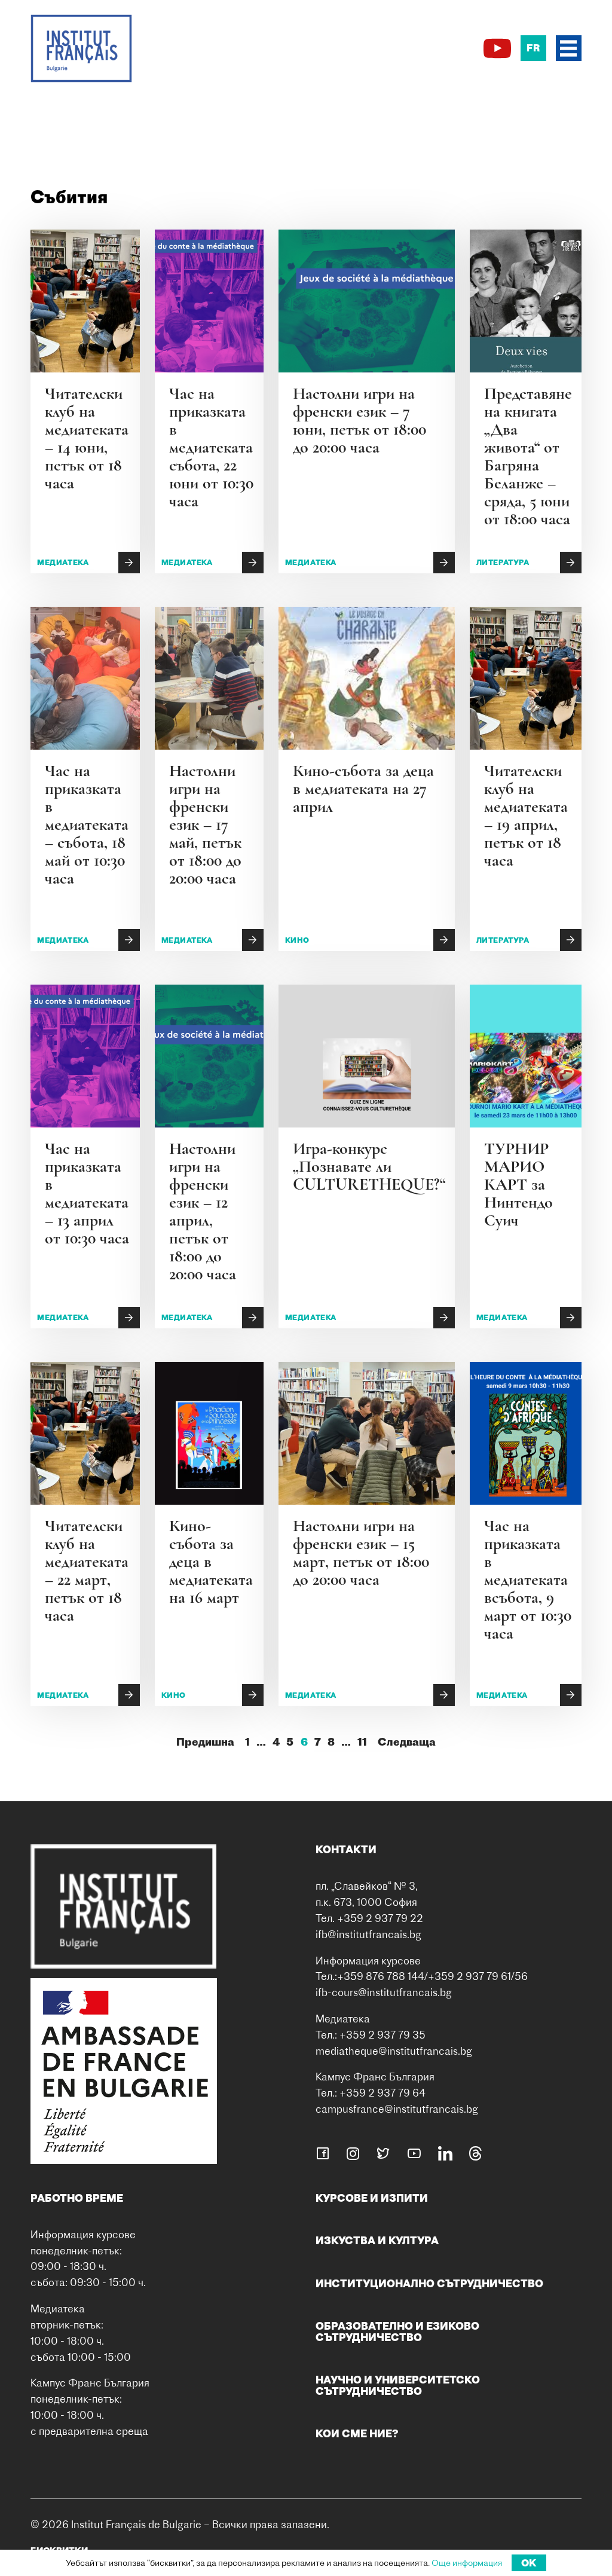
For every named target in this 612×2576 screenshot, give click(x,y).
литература (503, 562)
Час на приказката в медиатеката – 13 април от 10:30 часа (87, 1193)
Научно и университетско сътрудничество (398, 2385)
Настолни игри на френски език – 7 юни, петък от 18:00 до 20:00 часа (359, 420)
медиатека (63, 562)
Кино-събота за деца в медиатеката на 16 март (211, 1562)
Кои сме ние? (357, 2433)
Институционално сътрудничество (429, 2283)
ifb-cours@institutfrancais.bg (384, 1992)
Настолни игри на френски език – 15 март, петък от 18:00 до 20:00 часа (361, 1553)
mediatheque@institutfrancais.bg (394, 2051)
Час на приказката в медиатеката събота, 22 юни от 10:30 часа (211, 447)
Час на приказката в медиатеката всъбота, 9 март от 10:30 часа (528, 1579)
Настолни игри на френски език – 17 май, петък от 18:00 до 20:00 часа (205, 824)
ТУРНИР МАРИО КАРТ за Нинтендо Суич (518, 1184)
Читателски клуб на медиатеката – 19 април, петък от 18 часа (526, 815)
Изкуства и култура (377, 2240)
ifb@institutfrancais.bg (368, 1934)
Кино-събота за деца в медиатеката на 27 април (363, 789)
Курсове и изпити (372, 2198)
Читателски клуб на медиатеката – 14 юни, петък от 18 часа (87, 438)
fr (533, 48)
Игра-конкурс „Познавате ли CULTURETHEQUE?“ (369, 1166)
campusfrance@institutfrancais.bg (397, 2109)
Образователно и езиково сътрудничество (397, 2331)
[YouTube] (497, 48)
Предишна (205, 1742)
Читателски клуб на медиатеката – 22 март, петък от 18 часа (87, 1570)
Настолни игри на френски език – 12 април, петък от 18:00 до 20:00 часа (203, 1211)
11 (362, 1742)
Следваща (407, 1742)
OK (529, 2563)
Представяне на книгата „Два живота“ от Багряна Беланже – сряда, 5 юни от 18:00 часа (528, 456)
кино (297, 940)
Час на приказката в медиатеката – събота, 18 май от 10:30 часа (87, 824)
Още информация (467, 2563)
